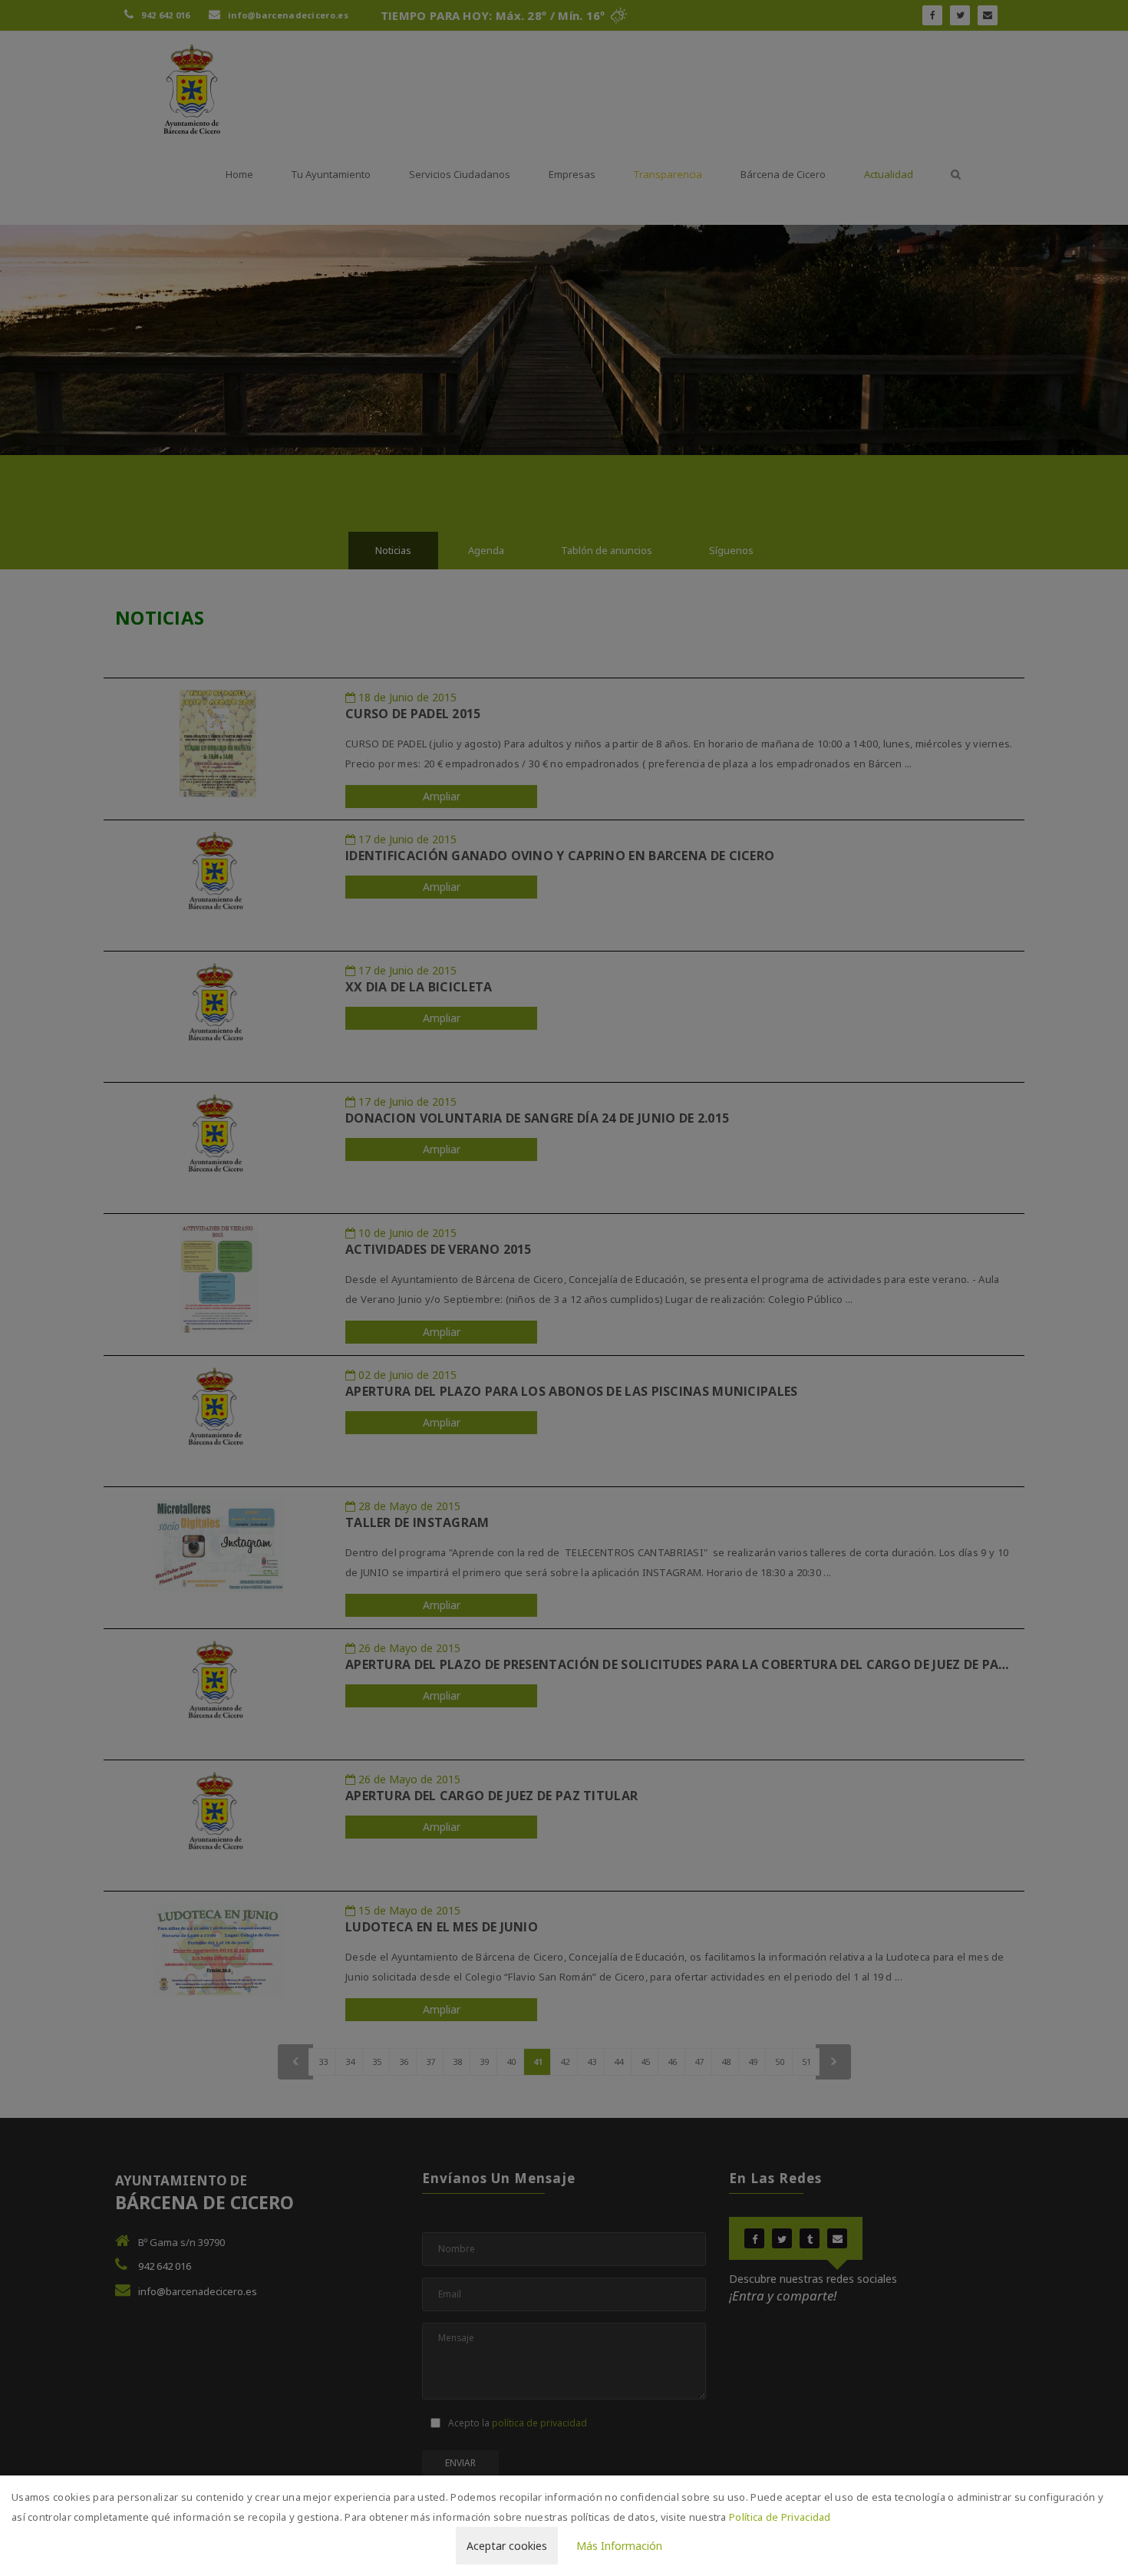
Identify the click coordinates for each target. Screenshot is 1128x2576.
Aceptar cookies (507, 2546)
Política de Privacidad (780, 2517)
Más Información (619, 2546)
